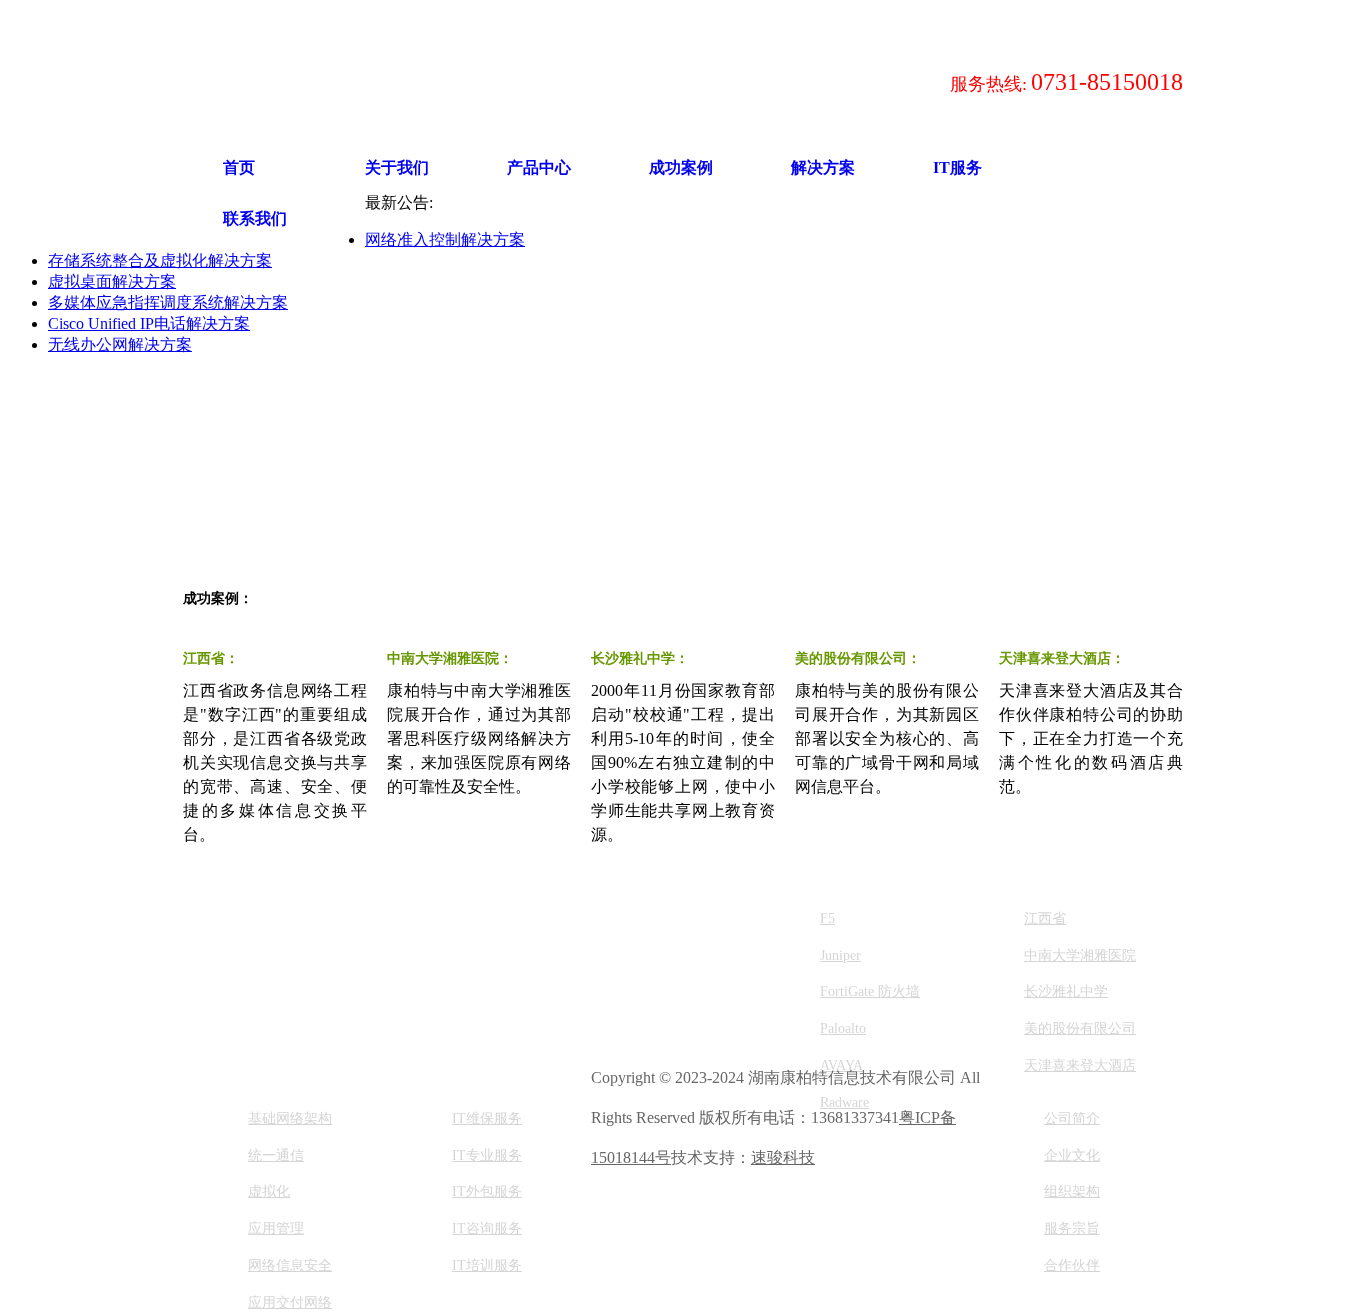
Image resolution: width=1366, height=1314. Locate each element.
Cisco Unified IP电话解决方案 (149, 323)
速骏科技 (783, 1157)
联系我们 (255, 218)
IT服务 (957, 167)
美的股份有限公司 (1080, 1028)
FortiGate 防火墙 (870, 991)
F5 (827, 918)
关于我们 (397, 167)
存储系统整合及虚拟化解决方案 (160, 260)
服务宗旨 (1072, 1228)
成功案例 (681, 167)
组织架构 (1072, 1191)
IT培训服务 (487, 1265)
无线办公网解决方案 (120, 344)
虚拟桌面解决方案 (112, 281)
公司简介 (1072, 1118)
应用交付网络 (290, 1302)
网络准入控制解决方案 (445, 239)
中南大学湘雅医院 (1080, 955)
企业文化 (1072, 1155)
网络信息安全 (290, 1265)
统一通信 (276, 1155)
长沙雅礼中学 (1066, 991)
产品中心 (539, 167)
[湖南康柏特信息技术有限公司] (483, 82)
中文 (609, 20)
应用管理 (276, 1228)
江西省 (1045, 918)
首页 (239, 167)
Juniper (840, 955)
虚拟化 (269, 1191)
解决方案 (823, 167)
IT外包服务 (487, 1191)
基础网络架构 (290, 1118)
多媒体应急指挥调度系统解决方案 (168, 302)
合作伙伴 (1072, 1265)
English (652, 20)
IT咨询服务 (487, 1228)
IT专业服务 (487, 1155)
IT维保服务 (487, 1118)
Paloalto (843, 1028)
